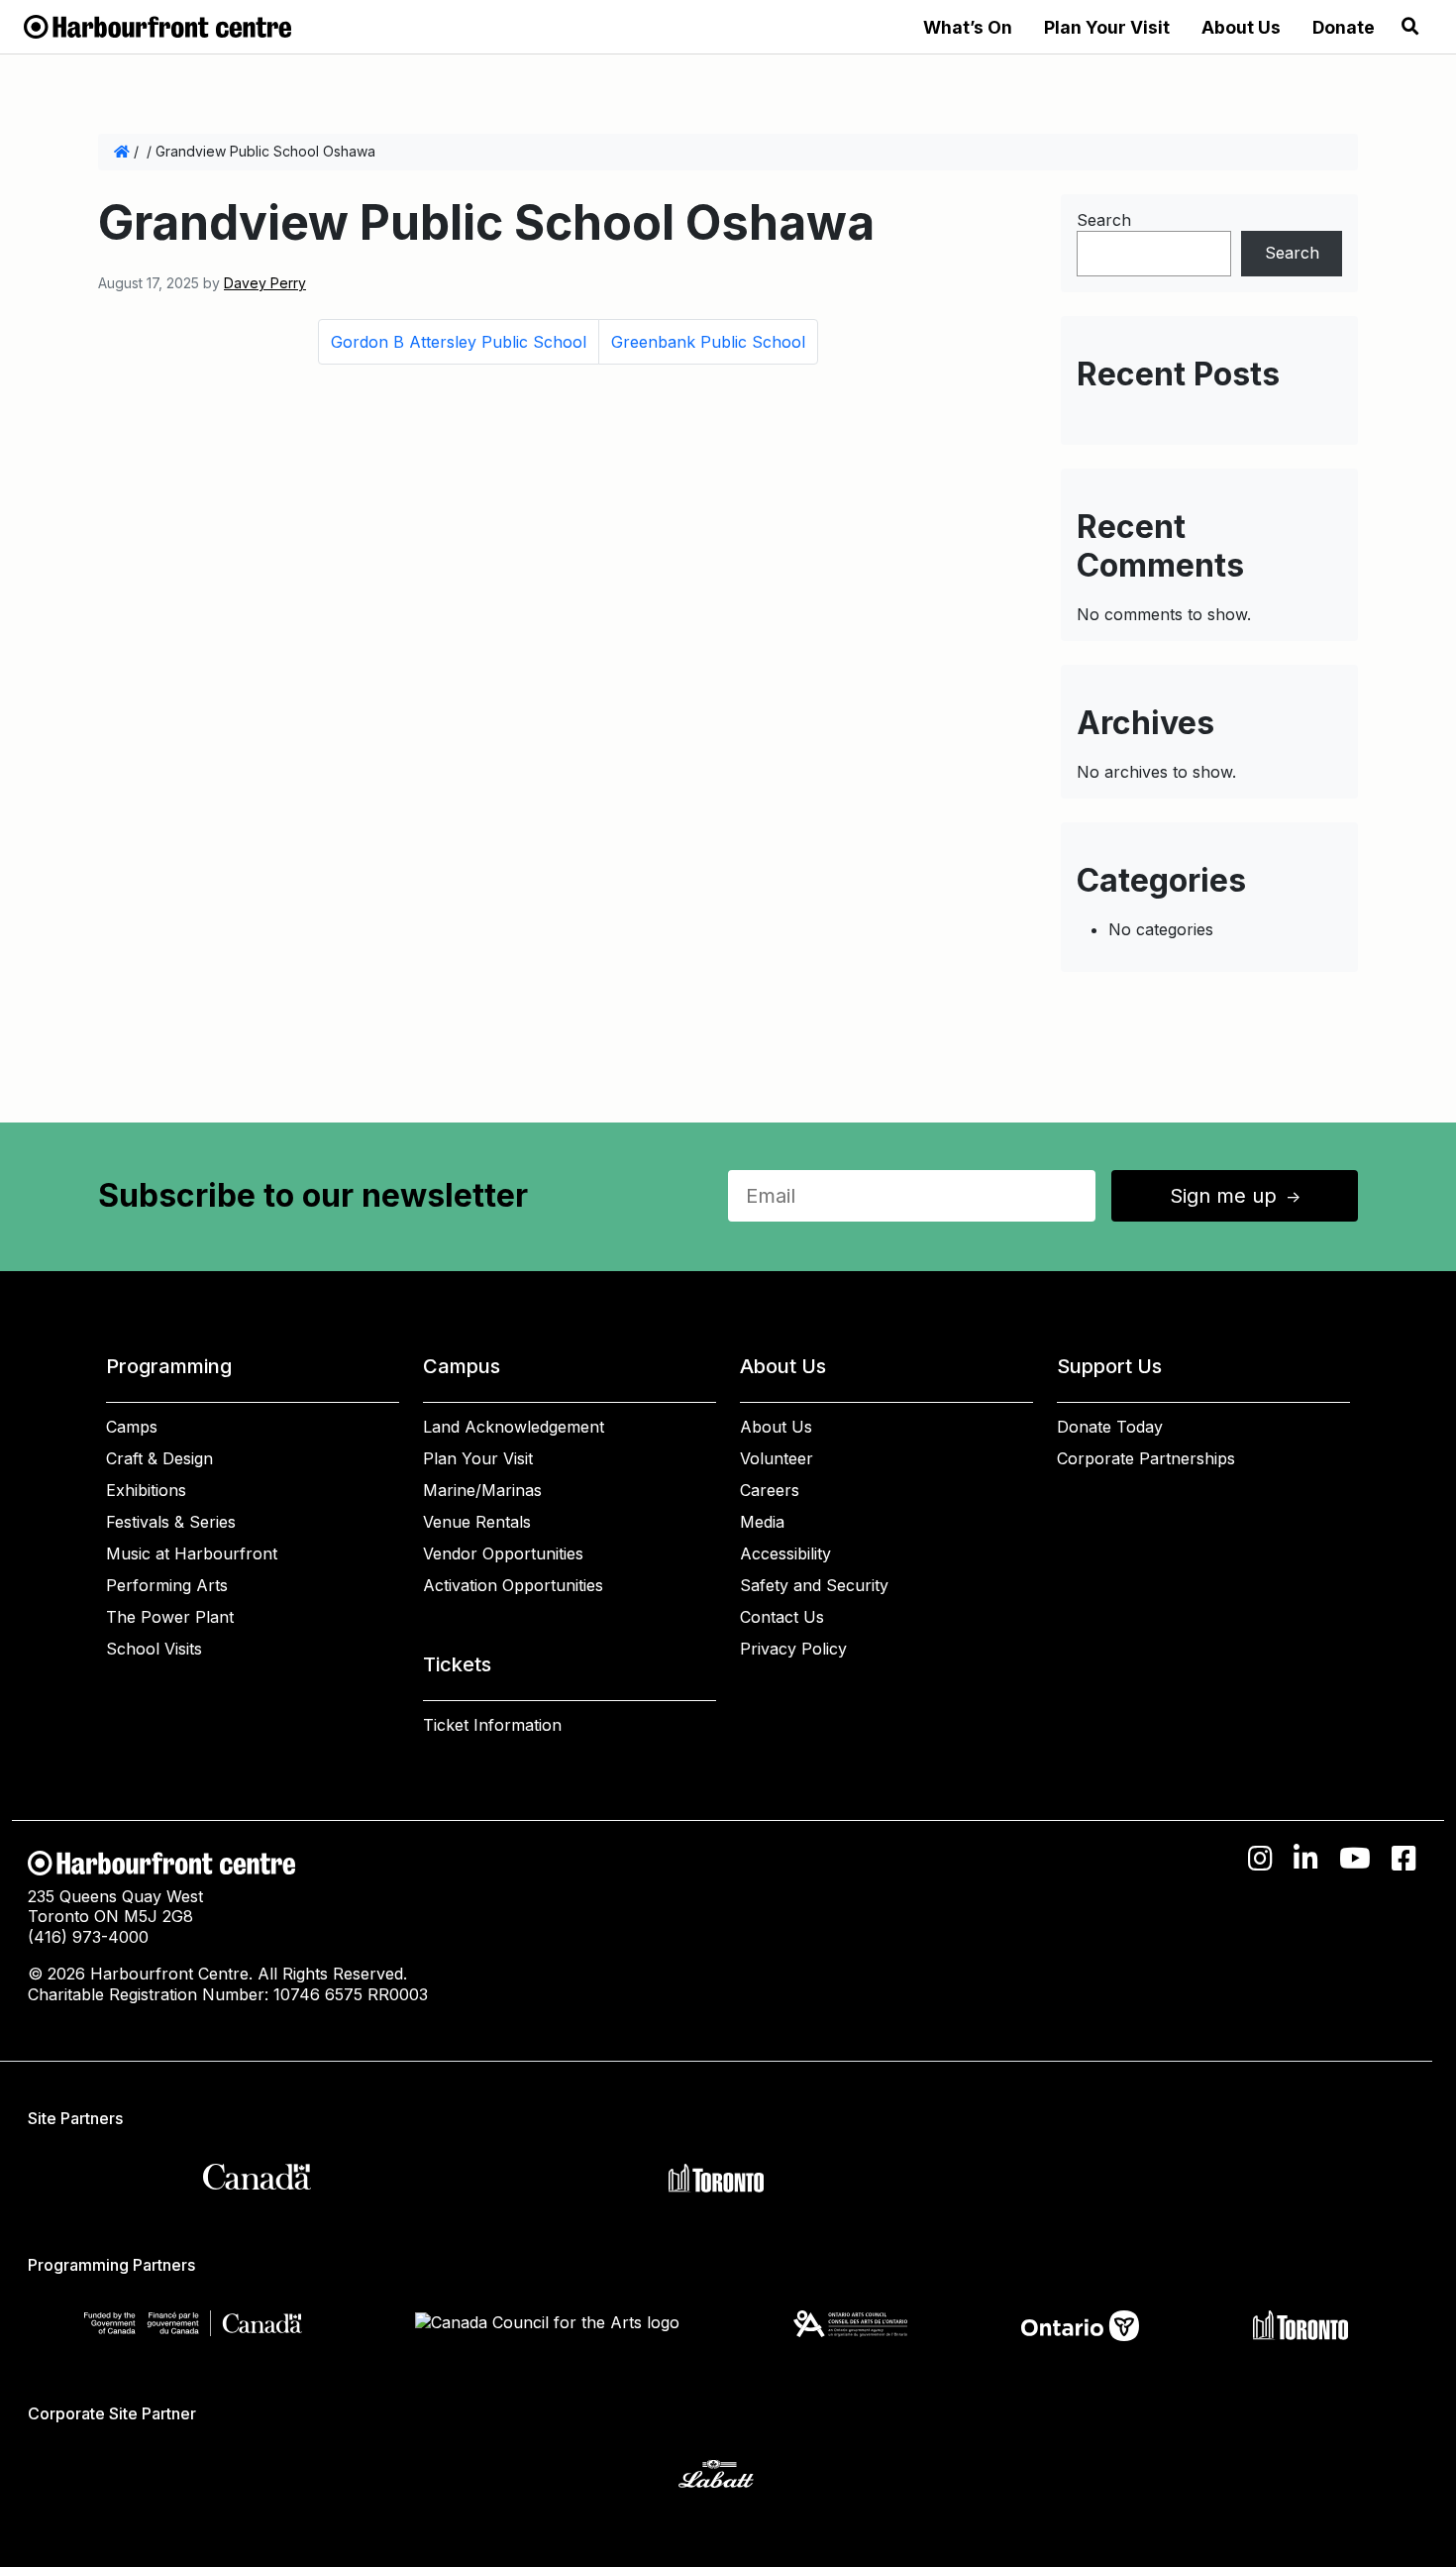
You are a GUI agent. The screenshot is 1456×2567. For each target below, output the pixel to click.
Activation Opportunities (513, 1585)
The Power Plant (170, 1617)
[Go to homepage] (157, 25)
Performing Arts (167, 1585)
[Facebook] (1404, 1859)
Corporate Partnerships (1146, 1458)
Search (1104, 220)
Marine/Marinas (482, 1490)
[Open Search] (1410, 27)
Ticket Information (492, 1725)
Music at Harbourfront (192, 1553)
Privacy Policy (793, 1649)
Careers (770, 1490)
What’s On (968, 27)
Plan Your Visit (1107, 27)
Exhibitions (146, 1490)
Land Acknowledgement (514, 1427)
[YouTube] (1355, 1859)
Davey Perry (265, 283)
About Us (1241, 27)
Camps (132, 1427)
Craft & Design (159, 1458)
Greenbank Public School (708, 342)
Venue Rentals (477, 1522)
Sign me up (1237, 1196)
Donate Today (1110, 1427)
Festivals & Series (171, 1522)
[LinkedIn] (1306, 1859)
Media (762, 1522)
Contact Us (782, 1617)
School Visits (154, 1649)
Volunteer (777, 1458)
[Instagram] (1260, 1859)
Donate (1344, 27)
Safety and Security (814, 1585)
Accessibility (785, 1553)
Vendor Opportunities (503, 1553)
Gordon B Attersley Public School (459, 342)
